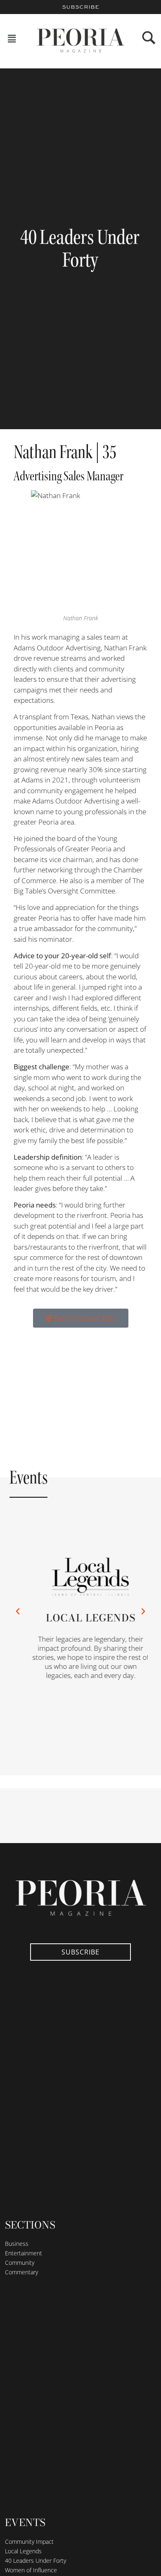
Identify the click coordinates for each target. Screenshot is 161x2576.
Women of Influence (31, 2570)
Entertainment (24, 2253)
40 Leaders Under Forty (36, 2561)
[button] (12, 39)
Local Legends (84, 1618)
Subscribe (80, 7)
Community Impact (29, 2542)
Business (17, 2244)
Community (20, 2263)
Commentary (21, 2272)
